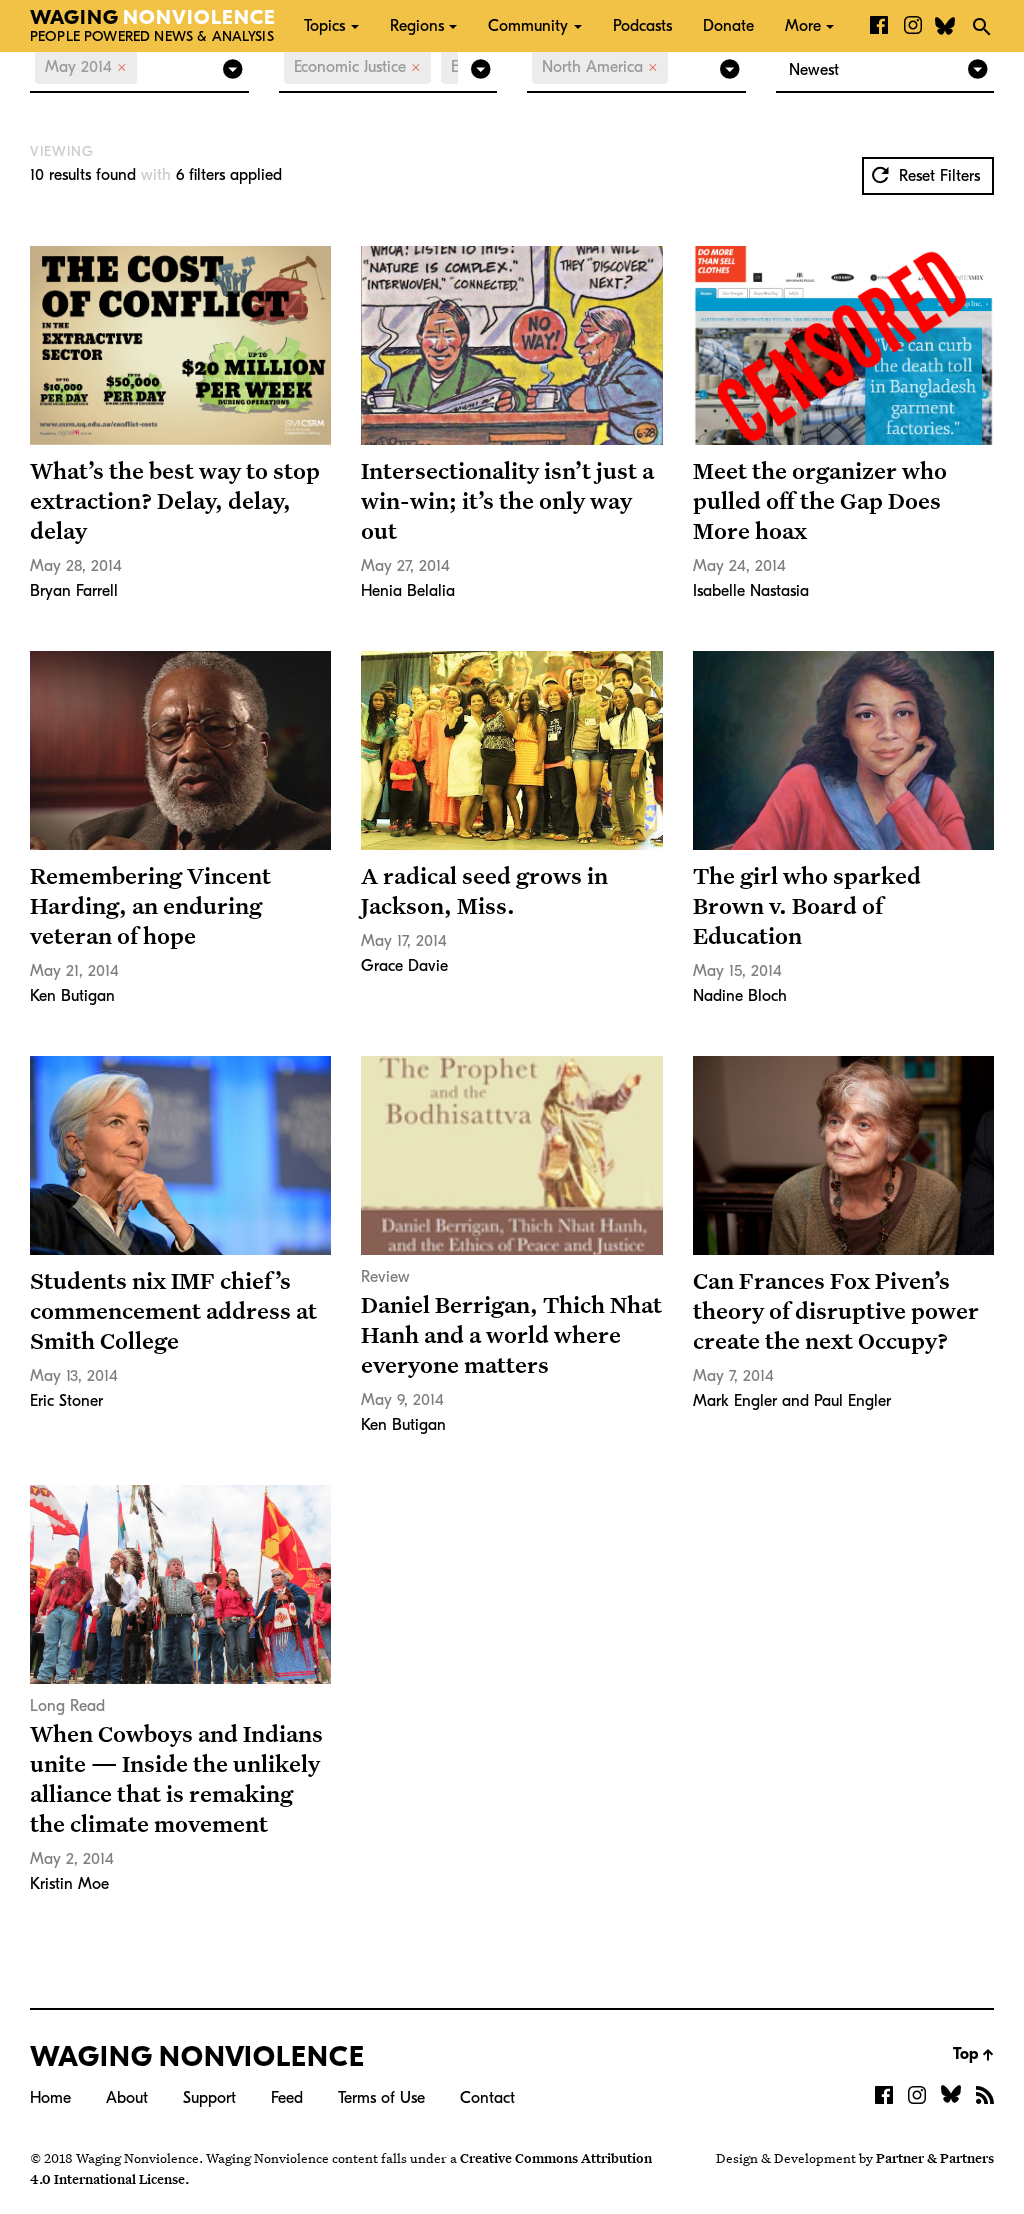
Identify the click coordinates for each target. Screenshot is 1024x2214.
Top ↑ (973, 2054)
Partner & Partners (935, 2158)
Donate (728, 26)
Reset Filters (937, 176)
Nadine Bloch (740, 996)
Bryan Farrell (74, 591)
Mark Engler (735, 1401)
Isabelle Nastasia (751, 591)
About (127, 2098)
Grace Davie (404, 966)
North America (600, 67)
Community (528, 26)
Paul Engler (852, 1401)
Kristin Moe (69, 1884)
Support (209, 2098)
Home (50, 2098)
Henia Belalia (408, 591)
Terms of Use (381, 2098)
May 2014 (86, 67)
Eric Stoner (66, 1401)
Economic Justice (357, 67)
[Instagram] (913, 26)
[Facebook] (879, 26)
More (803, 26)
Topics (324, 26)
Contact (487, 2098)
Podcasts (642, 26)
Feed (287, 2098)
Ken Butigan (72, 996)
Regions (417, 26)
